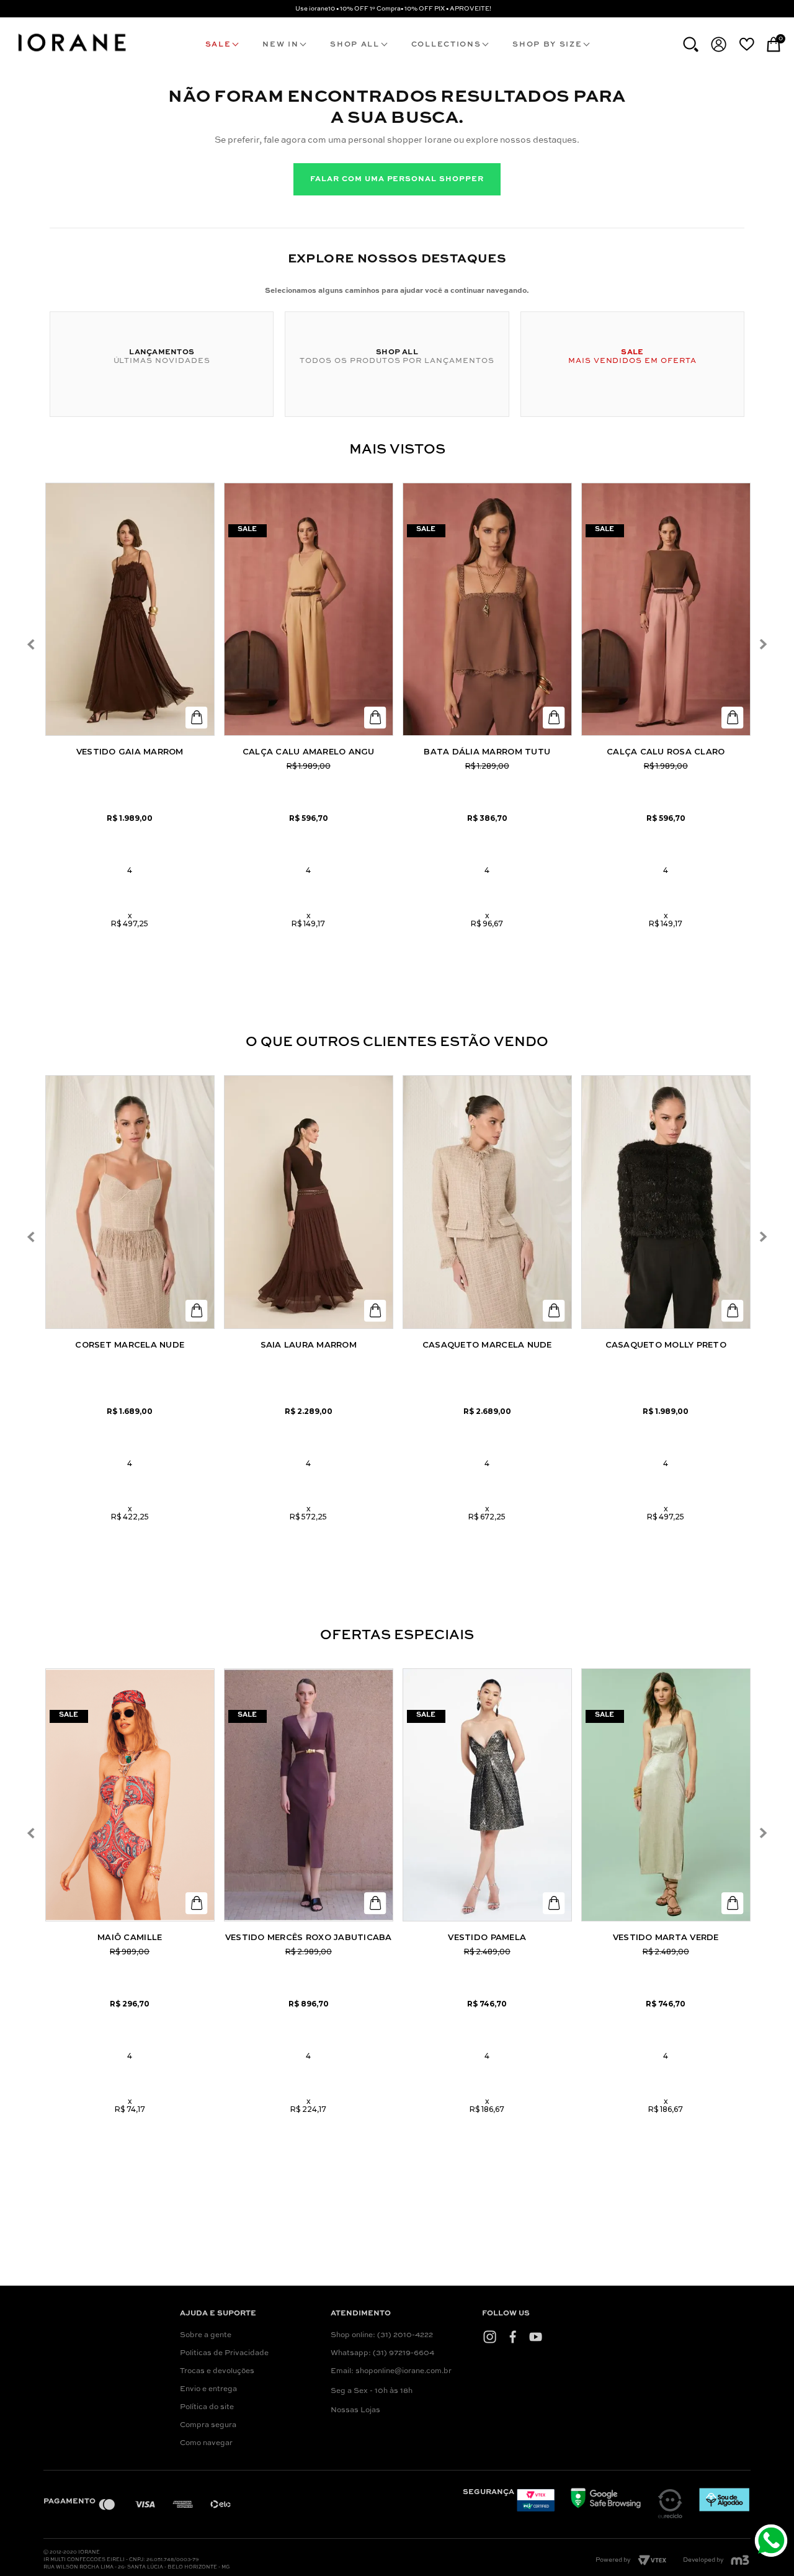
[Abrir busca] (691, 44)
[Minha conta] (719, 44)
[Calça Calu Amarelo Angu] (309, 610)
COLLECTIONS (446, 45)
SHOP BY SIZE (547, 45)
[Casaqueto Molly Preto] (666, 1202)
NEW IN (280, 45)
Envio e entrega (208, 2389)
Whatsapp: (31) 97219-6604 (382, 2353)
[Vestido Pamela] (487, 1795)
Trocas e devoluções (217, 2371)
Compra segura (208, 2425)
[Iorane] (71, 53)
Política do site (207, 2407)
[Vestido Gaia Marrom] (130, 610)
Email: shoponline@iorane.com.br (391, 2371)
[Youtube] (536, 2337)
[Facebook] (513, 2337)
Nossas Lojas (355, 2410)
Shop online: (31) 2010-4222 (382, 2335)
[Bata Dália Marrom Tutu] (487, 610)
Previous (31, 644)
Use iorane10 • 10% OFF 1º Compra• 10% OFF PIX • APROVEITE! (393, 9)
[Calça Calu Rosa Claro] (666, 610)
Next (763, 644)
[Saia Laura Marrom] (309, 1202)
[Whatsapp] (773, 2542)
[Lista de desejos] (747, 44)
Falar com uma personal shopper (397, 179)
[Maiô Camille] (130, 1795)
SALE (218, 45)
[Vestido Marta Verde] (666, 1795)
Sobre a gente (206, 2335)
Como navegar (206, 2443)
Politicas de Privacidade (224, 2353)
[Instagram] (490, 2337)
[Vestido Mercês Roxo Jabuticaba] (309, 1795)
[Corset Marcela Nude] (130, 1202)
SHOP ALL (355, 45)
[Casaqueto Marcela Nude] (487, 1202)
